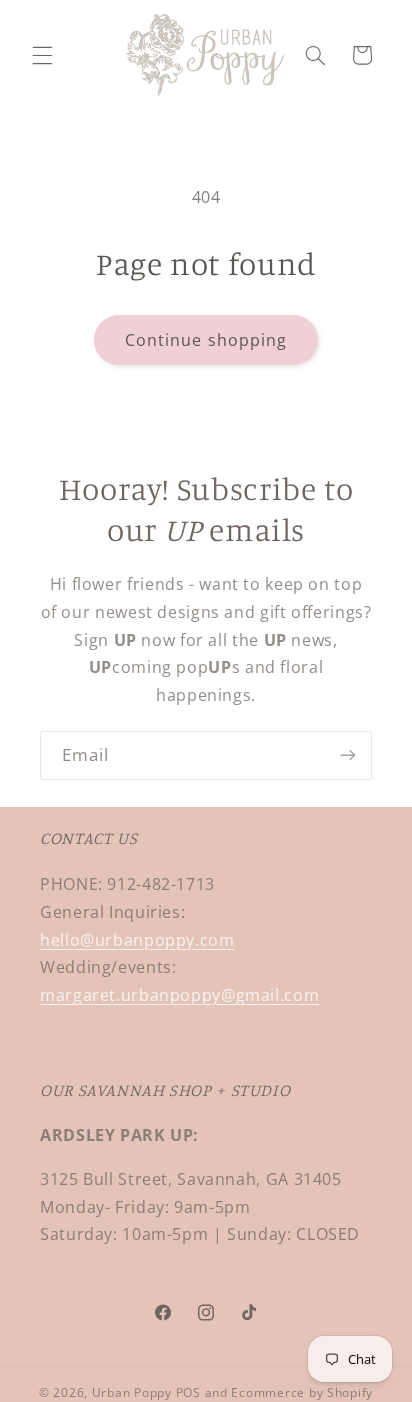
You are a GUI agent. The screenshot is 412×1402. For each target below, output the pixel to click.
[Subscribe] (348, 755)
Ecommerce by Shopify (302, 1392)
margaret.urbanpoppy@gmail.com (179, 995)
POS (188, 1392)
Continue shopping (206, 340)
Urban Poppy (132, 1392)
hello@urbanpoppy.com (137, 940)
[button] (42, 55)
